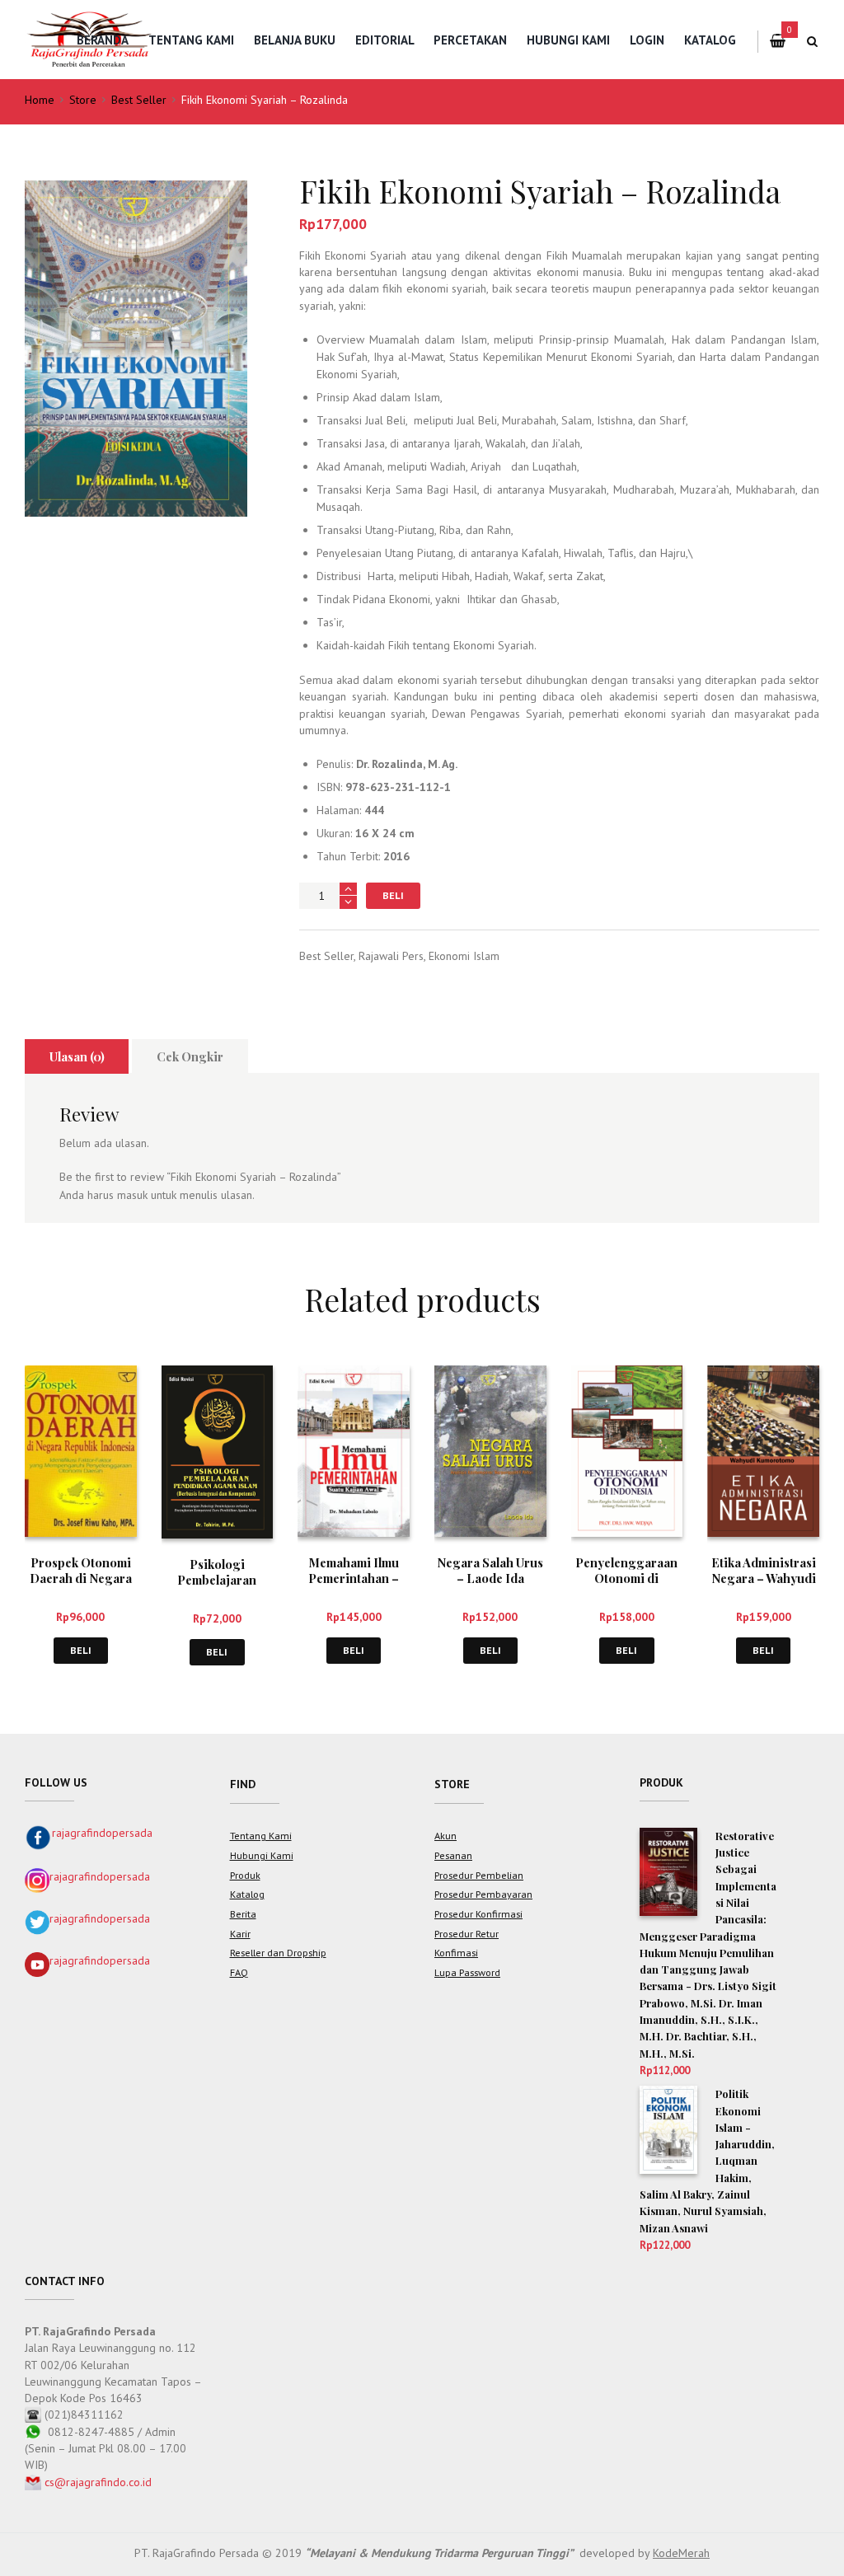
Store (83, 100)
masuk (132, 1195)
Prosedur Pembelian (479, 1875)
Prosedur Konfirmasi (478, 1913)
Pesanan (453, 1855)
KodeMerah (681, 2553)
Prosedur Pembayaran (483, 1894)
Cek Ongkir (190, 1056)
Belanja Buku (295, 40)
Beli (393, 895)
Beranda (103, 40)
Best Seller (139, 100)
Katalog (710, 40)
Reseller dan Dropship (278, 1952)
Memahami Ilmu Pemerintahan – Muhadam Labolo (354, 1578)
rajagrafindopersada (102, 1833)
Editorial (385, 40)
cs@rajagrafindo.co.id (98, 2482)
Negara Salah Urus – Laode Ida (490, 1570)
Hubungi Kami (568, 40)
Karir (240, 1933)
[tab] (77, 1056)
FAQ (239, 1972)
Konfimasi (456, 1952)
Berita (243, 1913)
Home (40, 100)
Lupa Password (467, 1972)
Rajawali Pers (391, 956)
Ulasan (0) (77, 1056)
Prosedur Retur (467, 1933)
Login (647, 40)
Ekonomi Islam (464, 956)
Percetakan (470, 40)
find (243, 1784)
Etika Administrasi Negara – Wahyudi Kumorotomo (764, 1578)
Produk (245, 1875)
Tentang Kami (191, 40)
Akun (445, 1835)
